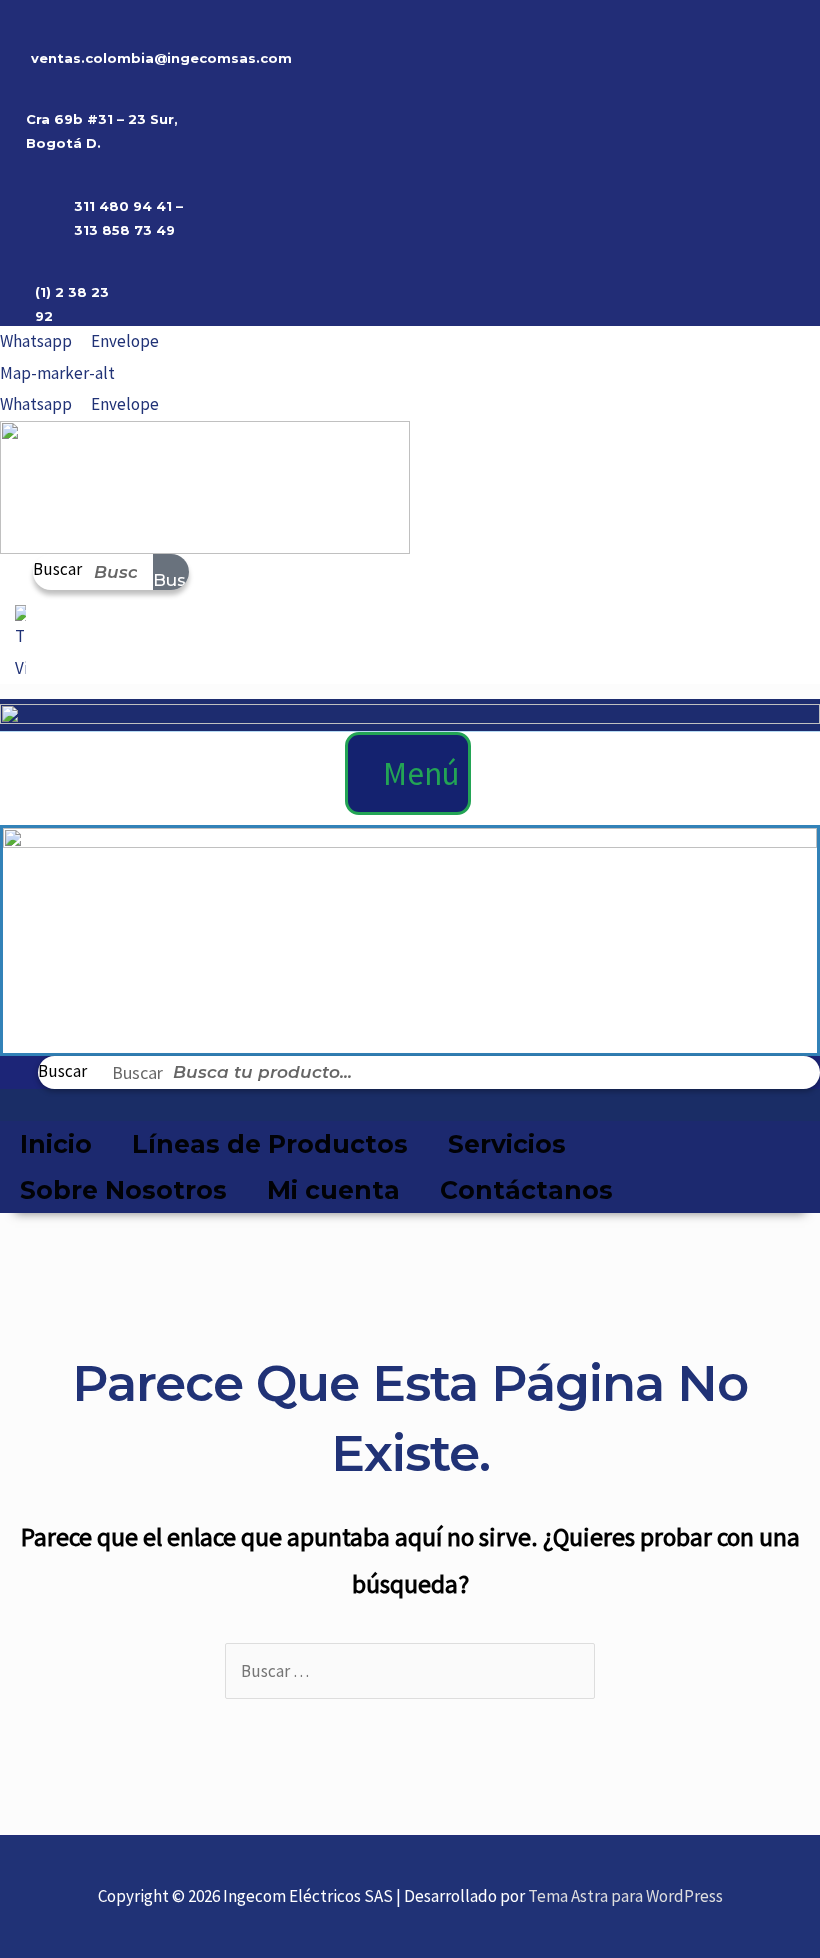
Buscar (57, 569)
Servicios (507, 1144)
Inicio (56, 1144)
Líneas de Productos (270, 1144)
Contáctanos (526, 1190)
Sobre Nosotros (123, 1190)
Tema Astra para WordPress (625, 1896)
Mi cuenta (333, 1190)
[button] (408, 774)
